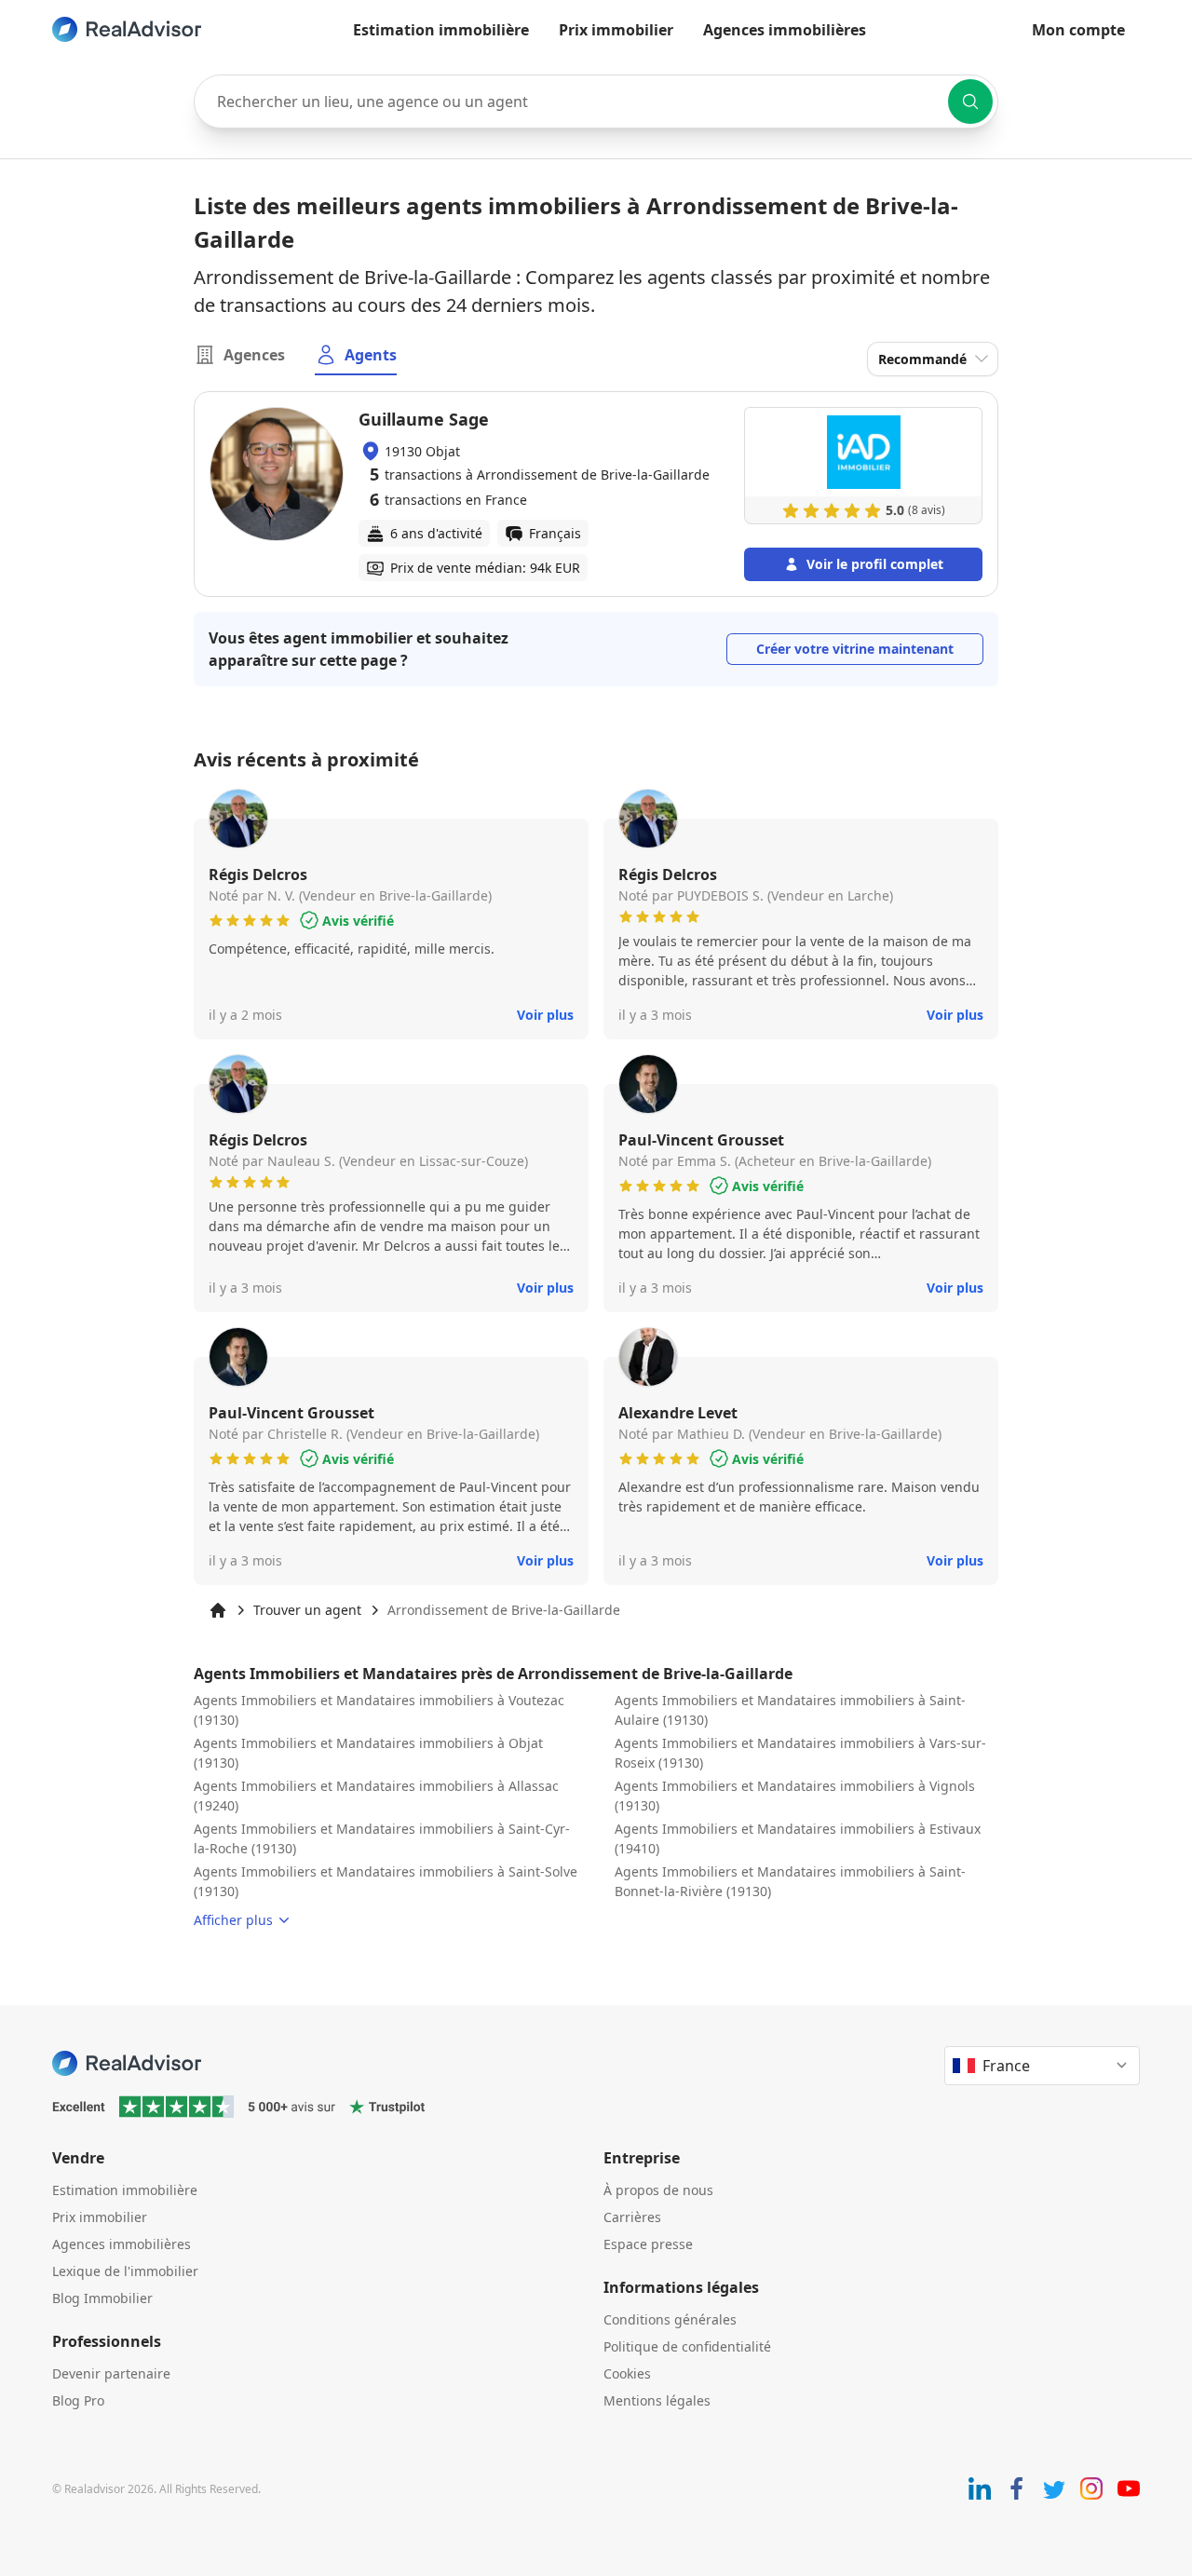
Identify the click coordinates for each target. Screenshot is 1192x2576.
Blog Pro (78, 2400)
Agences (254, 355)
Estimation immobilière (441, 30)
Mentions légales (657, 2400)
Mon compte (1078, 30)
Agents (371, 355)
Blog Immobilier (102, 2298)
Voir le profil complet (875, 564)
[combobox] (596, 102)
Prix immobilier (616, 30)
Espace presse (648, 2244)
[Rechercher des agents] (970, 102)
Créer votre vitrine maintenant (855, 649)
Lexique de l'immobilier (125, 2271)
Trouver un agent (307, 1610)
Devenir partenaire (111, 2373)
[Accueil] (218, 1610)
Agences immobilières (785, 30)
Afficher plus (233, 1920)
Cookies (627, 2373)
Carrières (632, 2217)
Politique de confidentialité (687, 2346)
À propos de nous (658, 2190)
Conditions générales (670, 2319)
